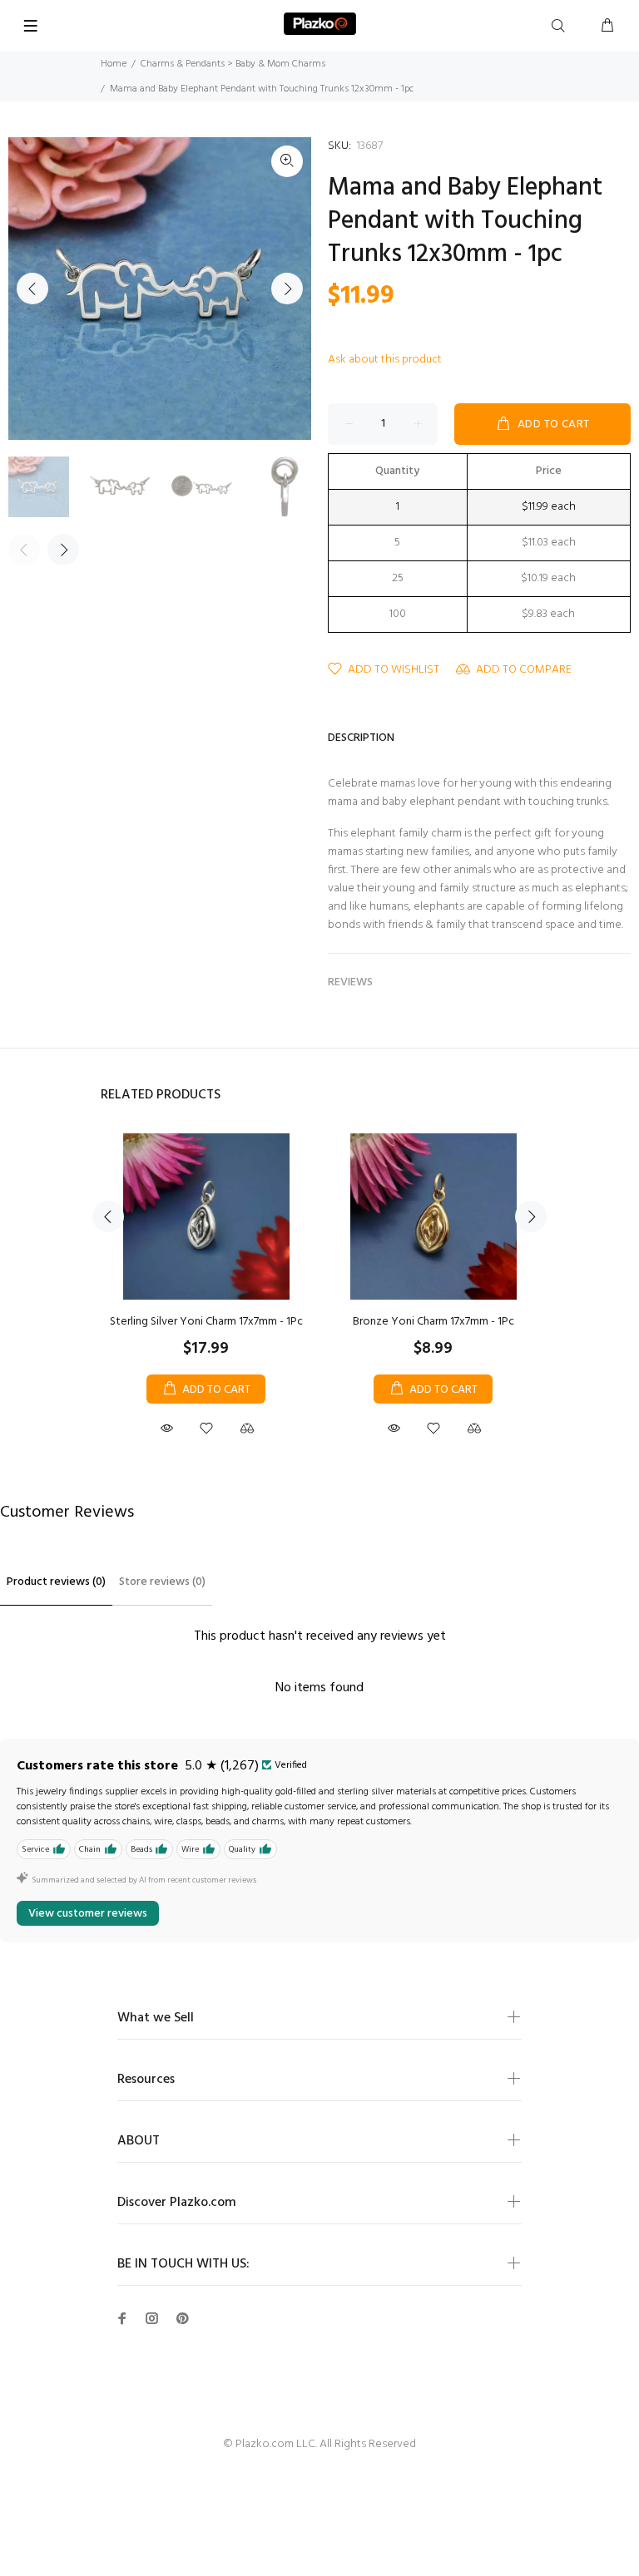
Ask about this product (385, 360)
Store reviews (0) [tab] (162, 1582)
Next (287, 289)
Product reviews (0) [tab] (56, 1582)
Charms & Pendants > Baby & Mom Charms (233, 64)
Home (114, 64)
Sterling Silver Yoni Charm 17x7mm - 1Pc (206, 1322)
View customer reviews (88, 1914)
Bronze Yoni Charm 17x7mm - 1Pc (433, 1322)
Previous (32, 289)
